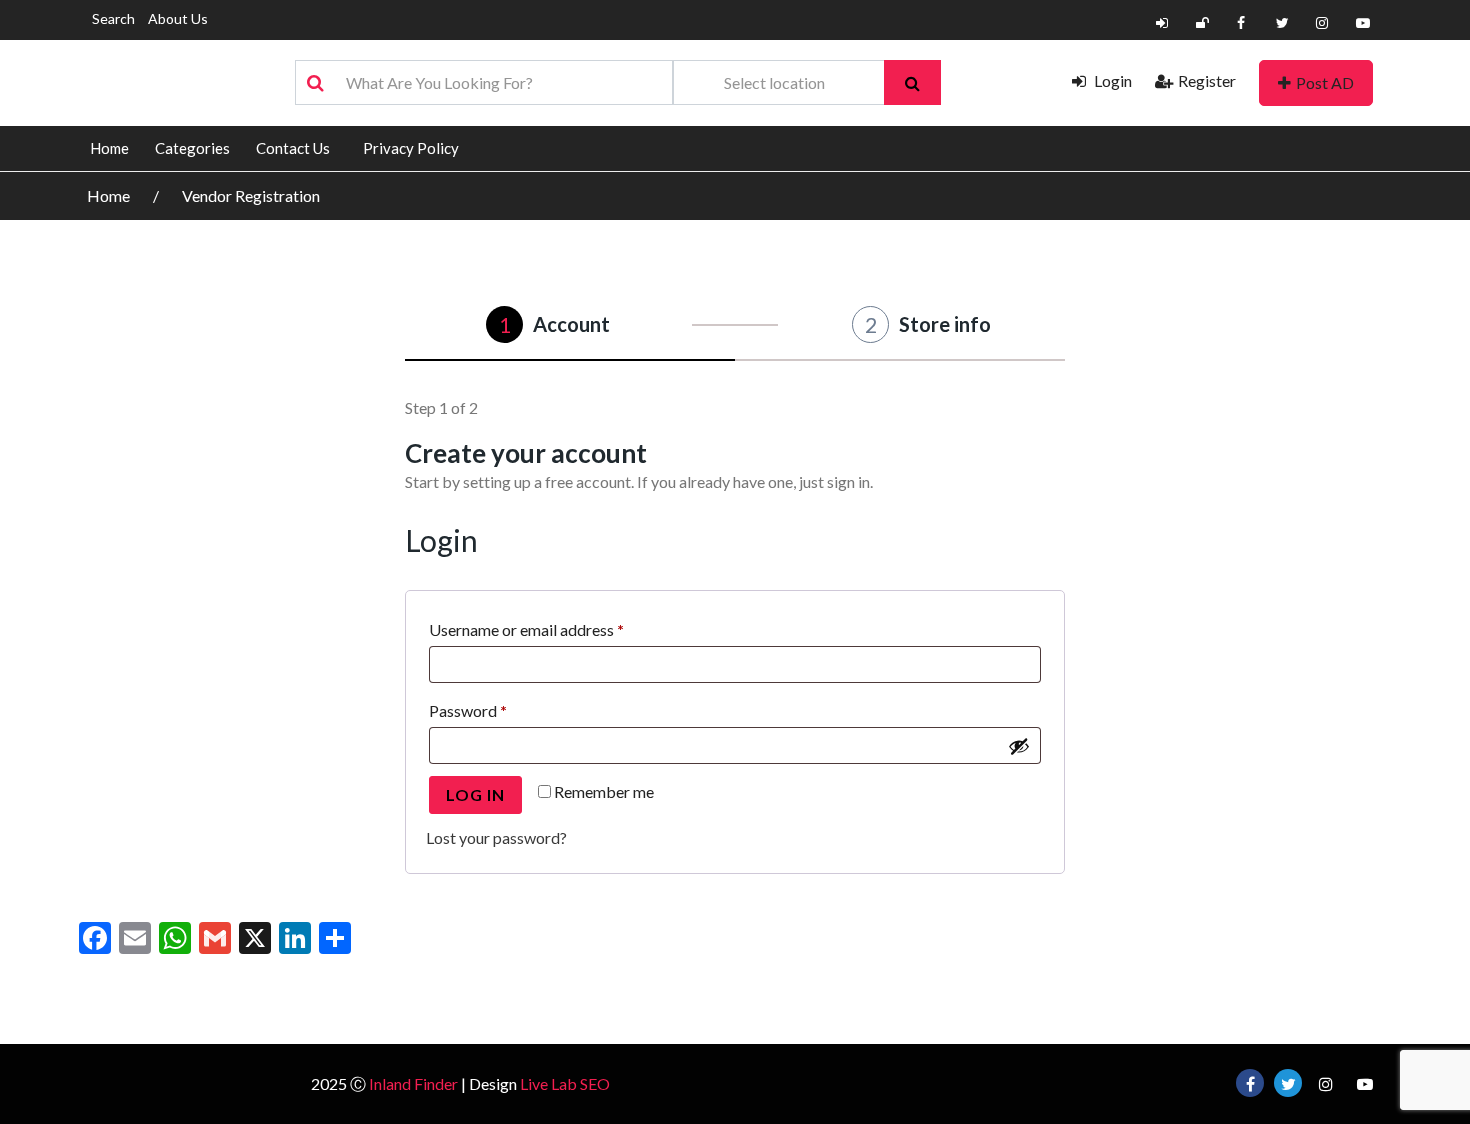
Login (1111, 80)
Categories (192, 148)
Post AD (1325, 82)
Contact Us (293, 148)
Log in (475, 794)
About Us (178, 18)
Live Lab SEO (565, 1083)
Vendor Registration (251, 195)
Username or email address (557, 629)
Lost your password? (496, 837)
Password (498, 710)
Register (1207, 80)
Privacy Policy (411, 148)
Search (113, 18)
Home (109, 148)
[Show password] (1019, 746)
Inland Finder (413, 1083)
